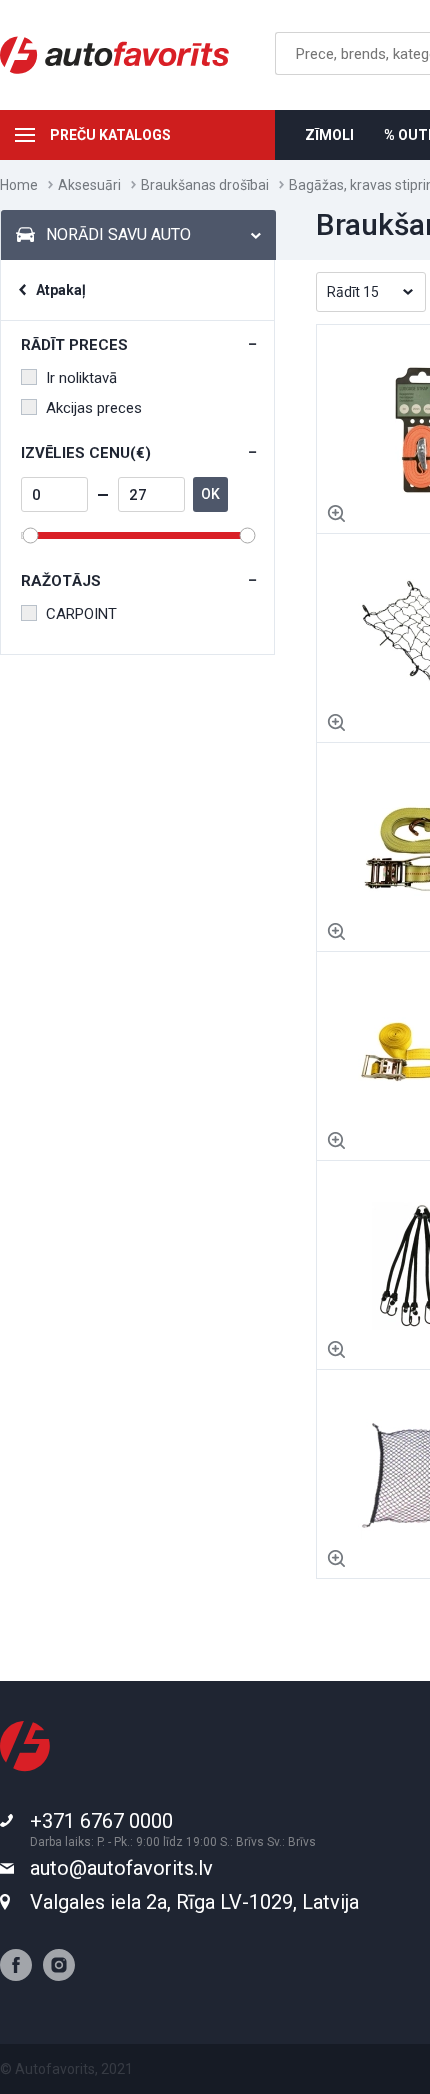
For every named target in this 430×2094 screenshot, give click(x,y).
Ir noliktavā (81, 378)
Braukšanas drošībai (205, 185)
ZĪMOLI (329, 135)
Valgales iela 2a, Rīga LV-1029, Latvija (194, 1902)
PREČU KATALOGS (110, 135)
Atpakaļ (61, 290)
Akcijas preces (94, 408)
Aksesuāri (89, 185)
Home (19, 185)
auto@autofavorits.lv (121, 1868)
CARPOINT (81, 614)
